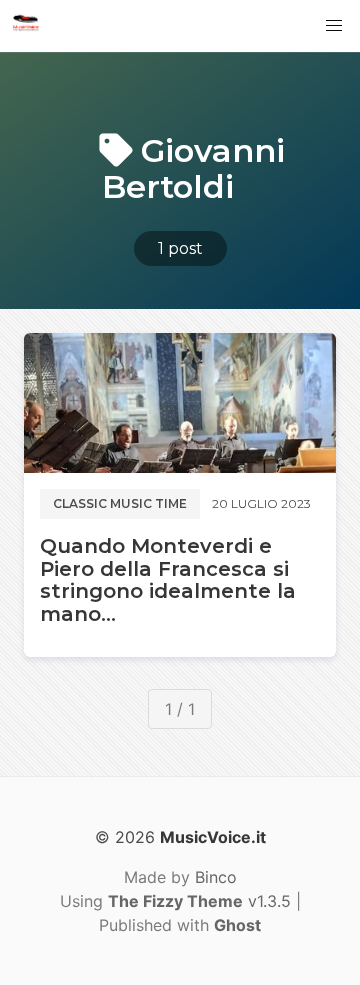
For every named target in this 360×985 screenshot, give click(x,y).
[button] (334, 26)
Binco (216, 877)
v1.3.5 (199, 901)
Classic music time (120, 503)
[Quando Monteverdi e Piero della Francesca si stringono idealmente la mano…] (180, 403)
